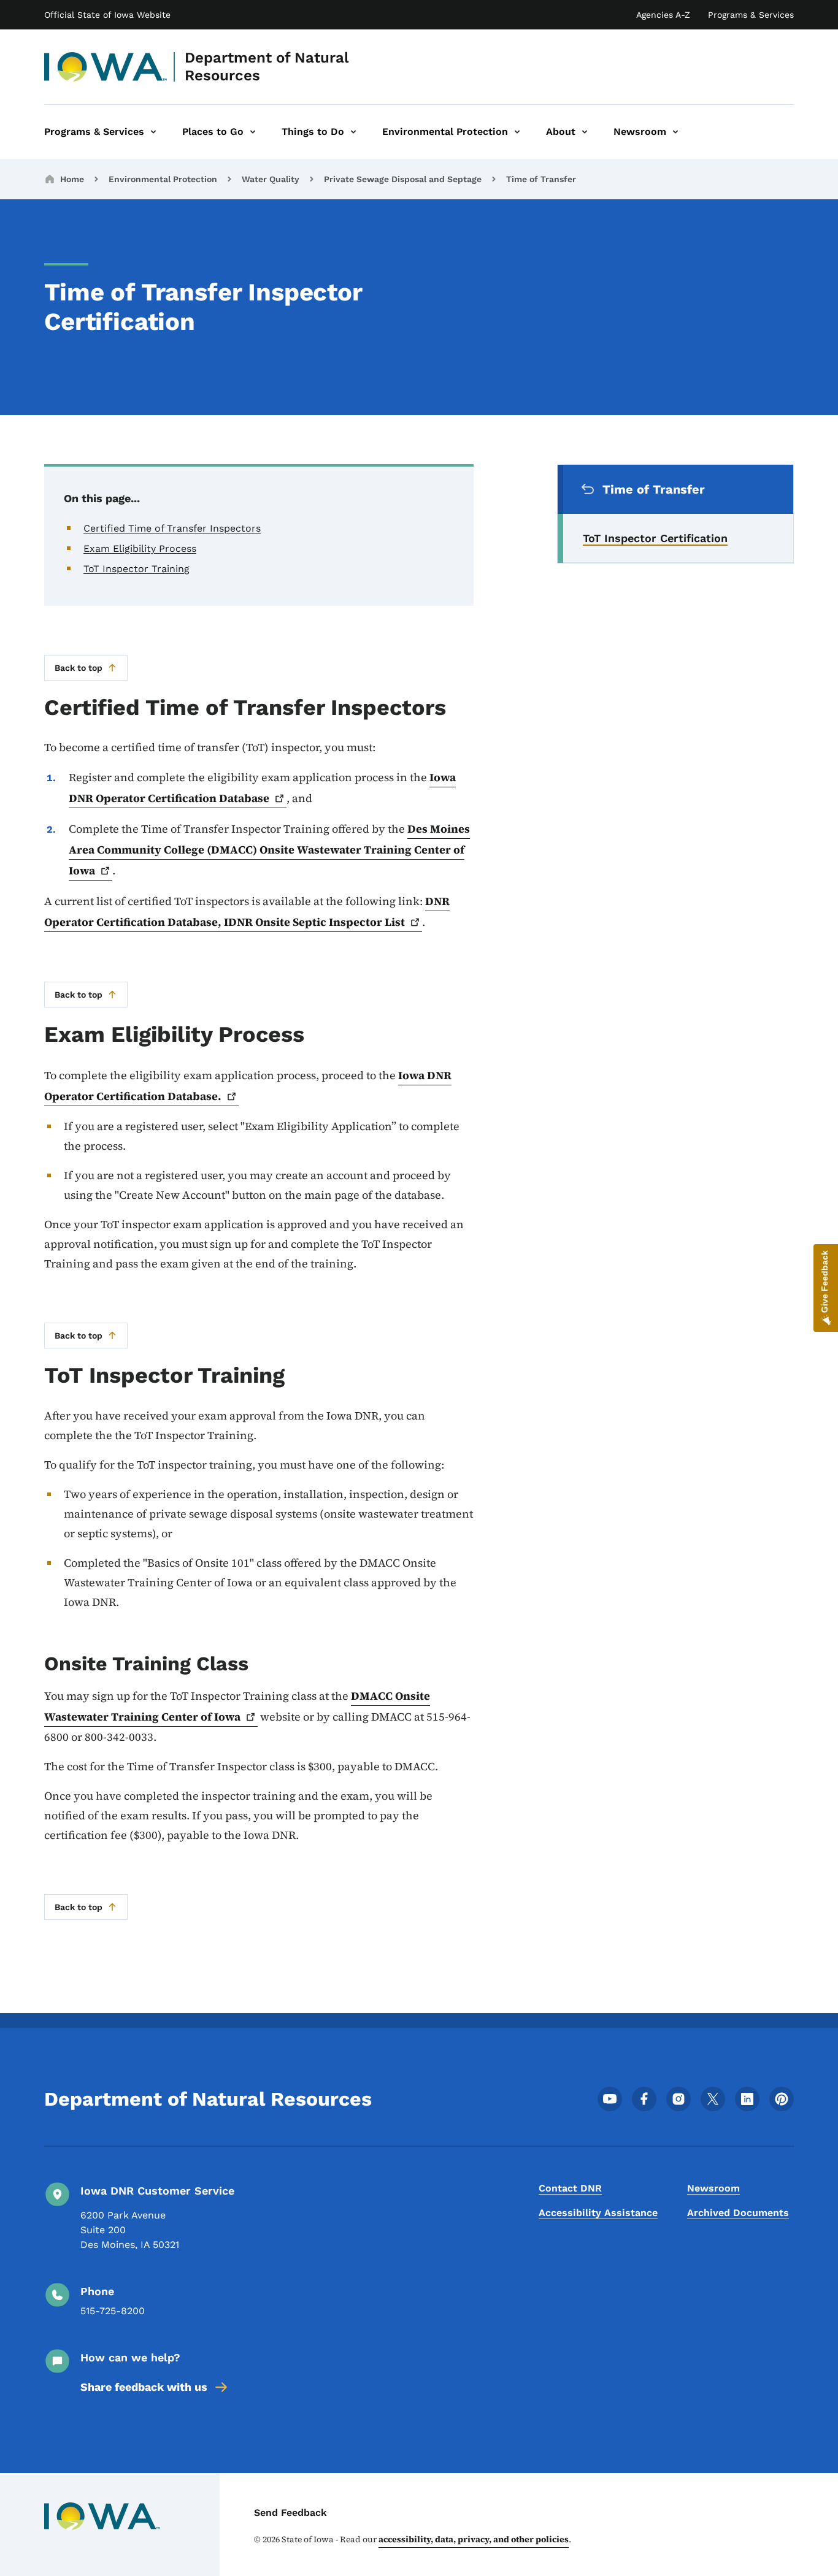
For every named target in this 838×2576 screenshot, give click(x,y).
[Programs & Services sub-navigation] (153, 132)
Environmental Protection (163, 179)
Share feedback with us (144, 2387)
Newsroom (713, 2188)
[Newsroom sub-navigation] (675, 132)
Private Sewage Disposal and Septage (403, 179)
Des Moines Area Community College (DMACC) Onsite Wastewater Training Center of (269, 850)
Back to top (79, 668)
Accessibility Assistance (598, 2213)
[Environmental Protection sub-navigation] (517, 132)
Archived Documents (738, 2213)
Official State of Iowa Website (107, 15)
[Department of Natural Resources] (106, 67)
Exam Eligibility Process (140, 548)
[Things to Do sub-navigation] (353, 132)
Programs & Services (751, 15)
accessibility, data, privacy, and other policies (474, 2539)
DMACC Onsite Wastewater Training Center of (237, 1706)
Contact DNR (570, 2188)
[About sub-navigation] (585, 132)
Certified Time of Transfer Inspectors (172, 528)
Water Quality (271, 179)
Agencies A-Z (663, 15)
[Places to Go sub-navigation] (253, 132)
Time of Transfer (541, 179)
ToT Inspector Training (136, 569)
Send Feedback (290, 2513)
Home (72, 179)
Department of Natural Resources (267, 67)
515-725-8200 (113, 2311)
